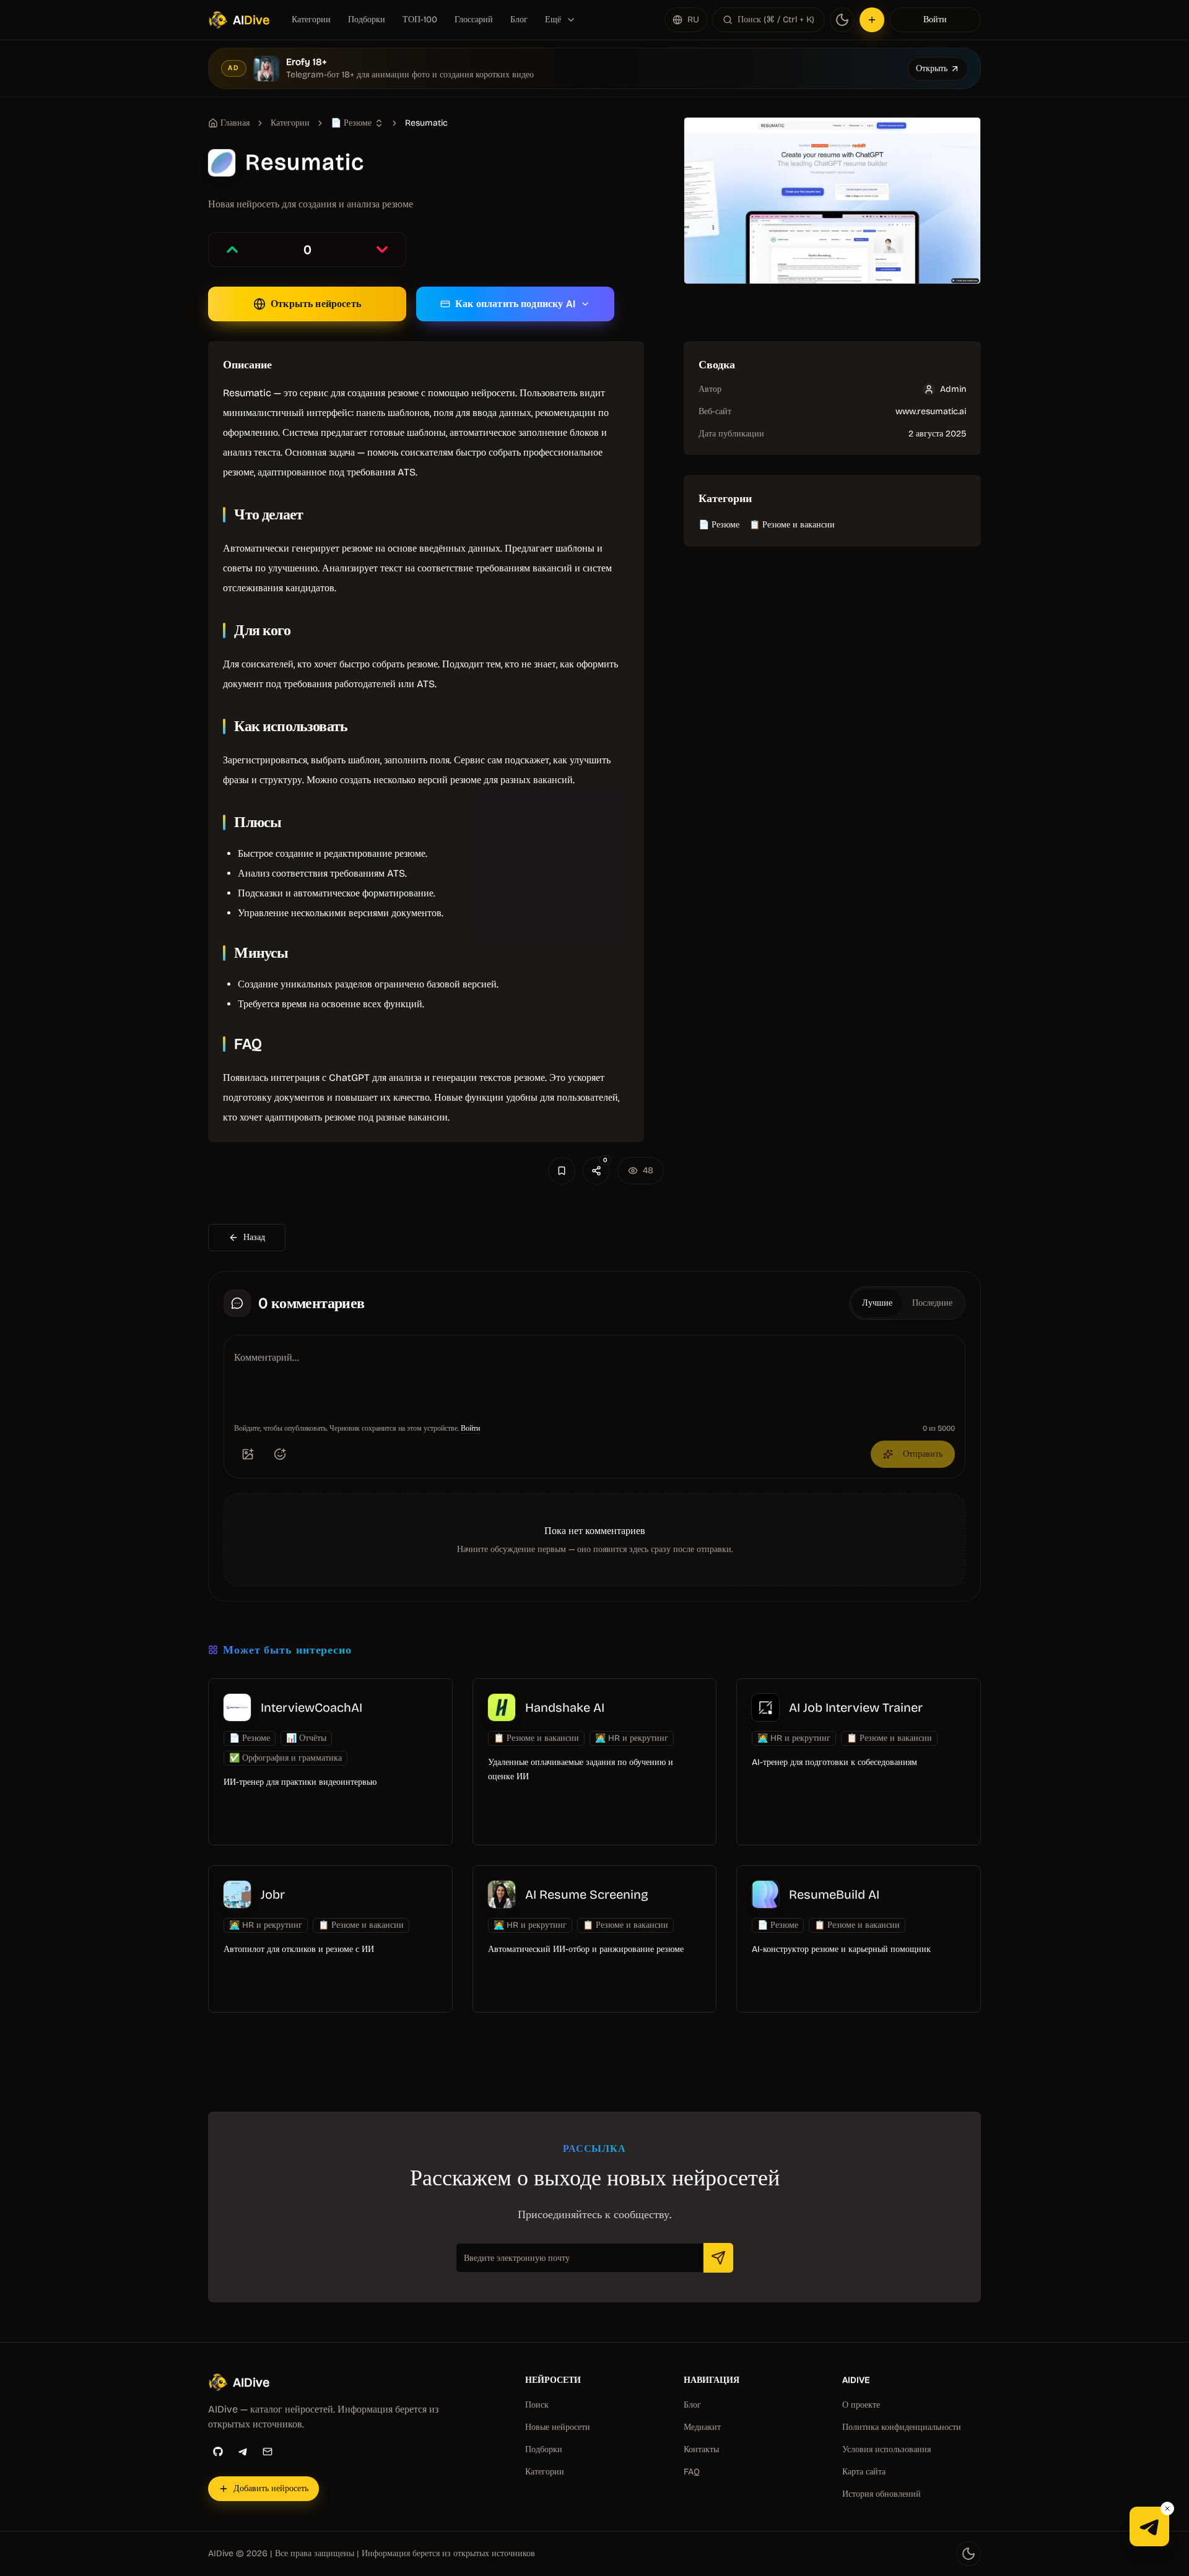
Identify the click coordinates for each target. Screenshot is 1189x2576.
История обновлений (882, 2494)
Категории (311, 20)
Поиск (537, 2405)
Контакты (701, 2449)
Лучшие (877, 1303)
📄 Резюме (719, 525)
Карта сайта (864, 2472)
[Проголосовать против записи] (382, 249)
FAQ (692, 2472)
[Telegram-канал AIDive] (1149, 2526)
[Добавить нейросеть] (872, 20)
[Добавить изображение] (248, 1454)
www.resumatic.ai (931, 411)
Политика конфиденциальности (902, 2427)
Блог (519, 20)
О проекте (861, 2405)
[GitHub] (218, 2452)
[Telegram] (243, 2452)
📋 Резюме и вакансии (792, 525)
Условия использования (886, 2449)
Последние (932, 1303)
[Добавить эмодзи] (280, 1454)
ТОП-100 (420, 20)
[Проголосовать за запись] (232, 249)
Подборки (367, 20)
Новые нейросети (558, 2427)
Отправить (923, 1454)
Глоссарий (474, 20)
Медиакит (702, 2427)
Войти (935, 20)
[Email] (268, 2452)
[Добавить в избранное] (562, 1171)
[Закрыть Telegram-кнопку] (1167, 2509)
